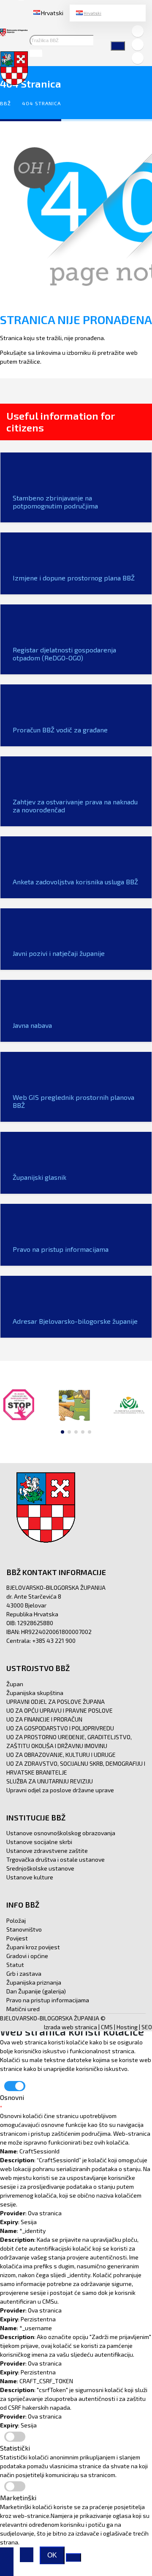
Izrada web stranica (71, 2027)
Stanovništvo (24, 1929)
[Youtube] (138, 58)
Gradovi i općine (27, 1956)
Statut (15, 1965)
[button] (62, 1432)
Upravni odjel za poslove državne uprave (60, 1790)
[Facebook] (138, 31)
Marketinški (18, 2497)
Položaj (16, 1920)
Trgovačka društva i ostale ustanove (56, 1859)
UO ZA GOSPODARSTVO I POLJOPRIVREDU (60, 1728)
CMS (107, 2027)
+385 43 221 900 (54, 1641)
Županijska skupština (35, 1693)
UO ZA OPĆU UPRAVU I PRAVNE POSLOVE (60, 1710)
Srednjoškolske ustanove (40, 1868)
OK (52, 2555)
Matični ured (23, 2009)
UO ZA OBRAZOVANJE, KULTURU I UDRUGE (61, 1755)
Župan (15, 1684)
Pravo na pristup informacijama (48, 2000)
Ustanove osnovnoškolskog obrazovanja (61, 1833)
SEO (147, 2027)
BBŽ (5, 103)
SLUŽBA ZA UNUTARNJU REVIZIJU (50, 1781)
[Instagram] (138, 45)
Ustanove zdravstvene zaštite (47, 1851)
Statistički (15, 2448)
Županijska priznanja (34, 1982)
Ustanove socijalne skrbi (39, 1842)
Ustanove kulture (30, 1877)
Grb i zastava (24, 1973)
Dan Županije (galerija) (36, 1991)
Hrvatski (92, 13)
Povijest (17, 1938)
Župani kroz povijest (33, 1947)
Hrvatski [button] (52, 13)
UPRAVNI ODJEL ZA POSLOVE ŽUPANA (56, 1702)
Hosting (127, 2027)
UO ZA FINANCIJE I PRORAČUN (44, 1719)
